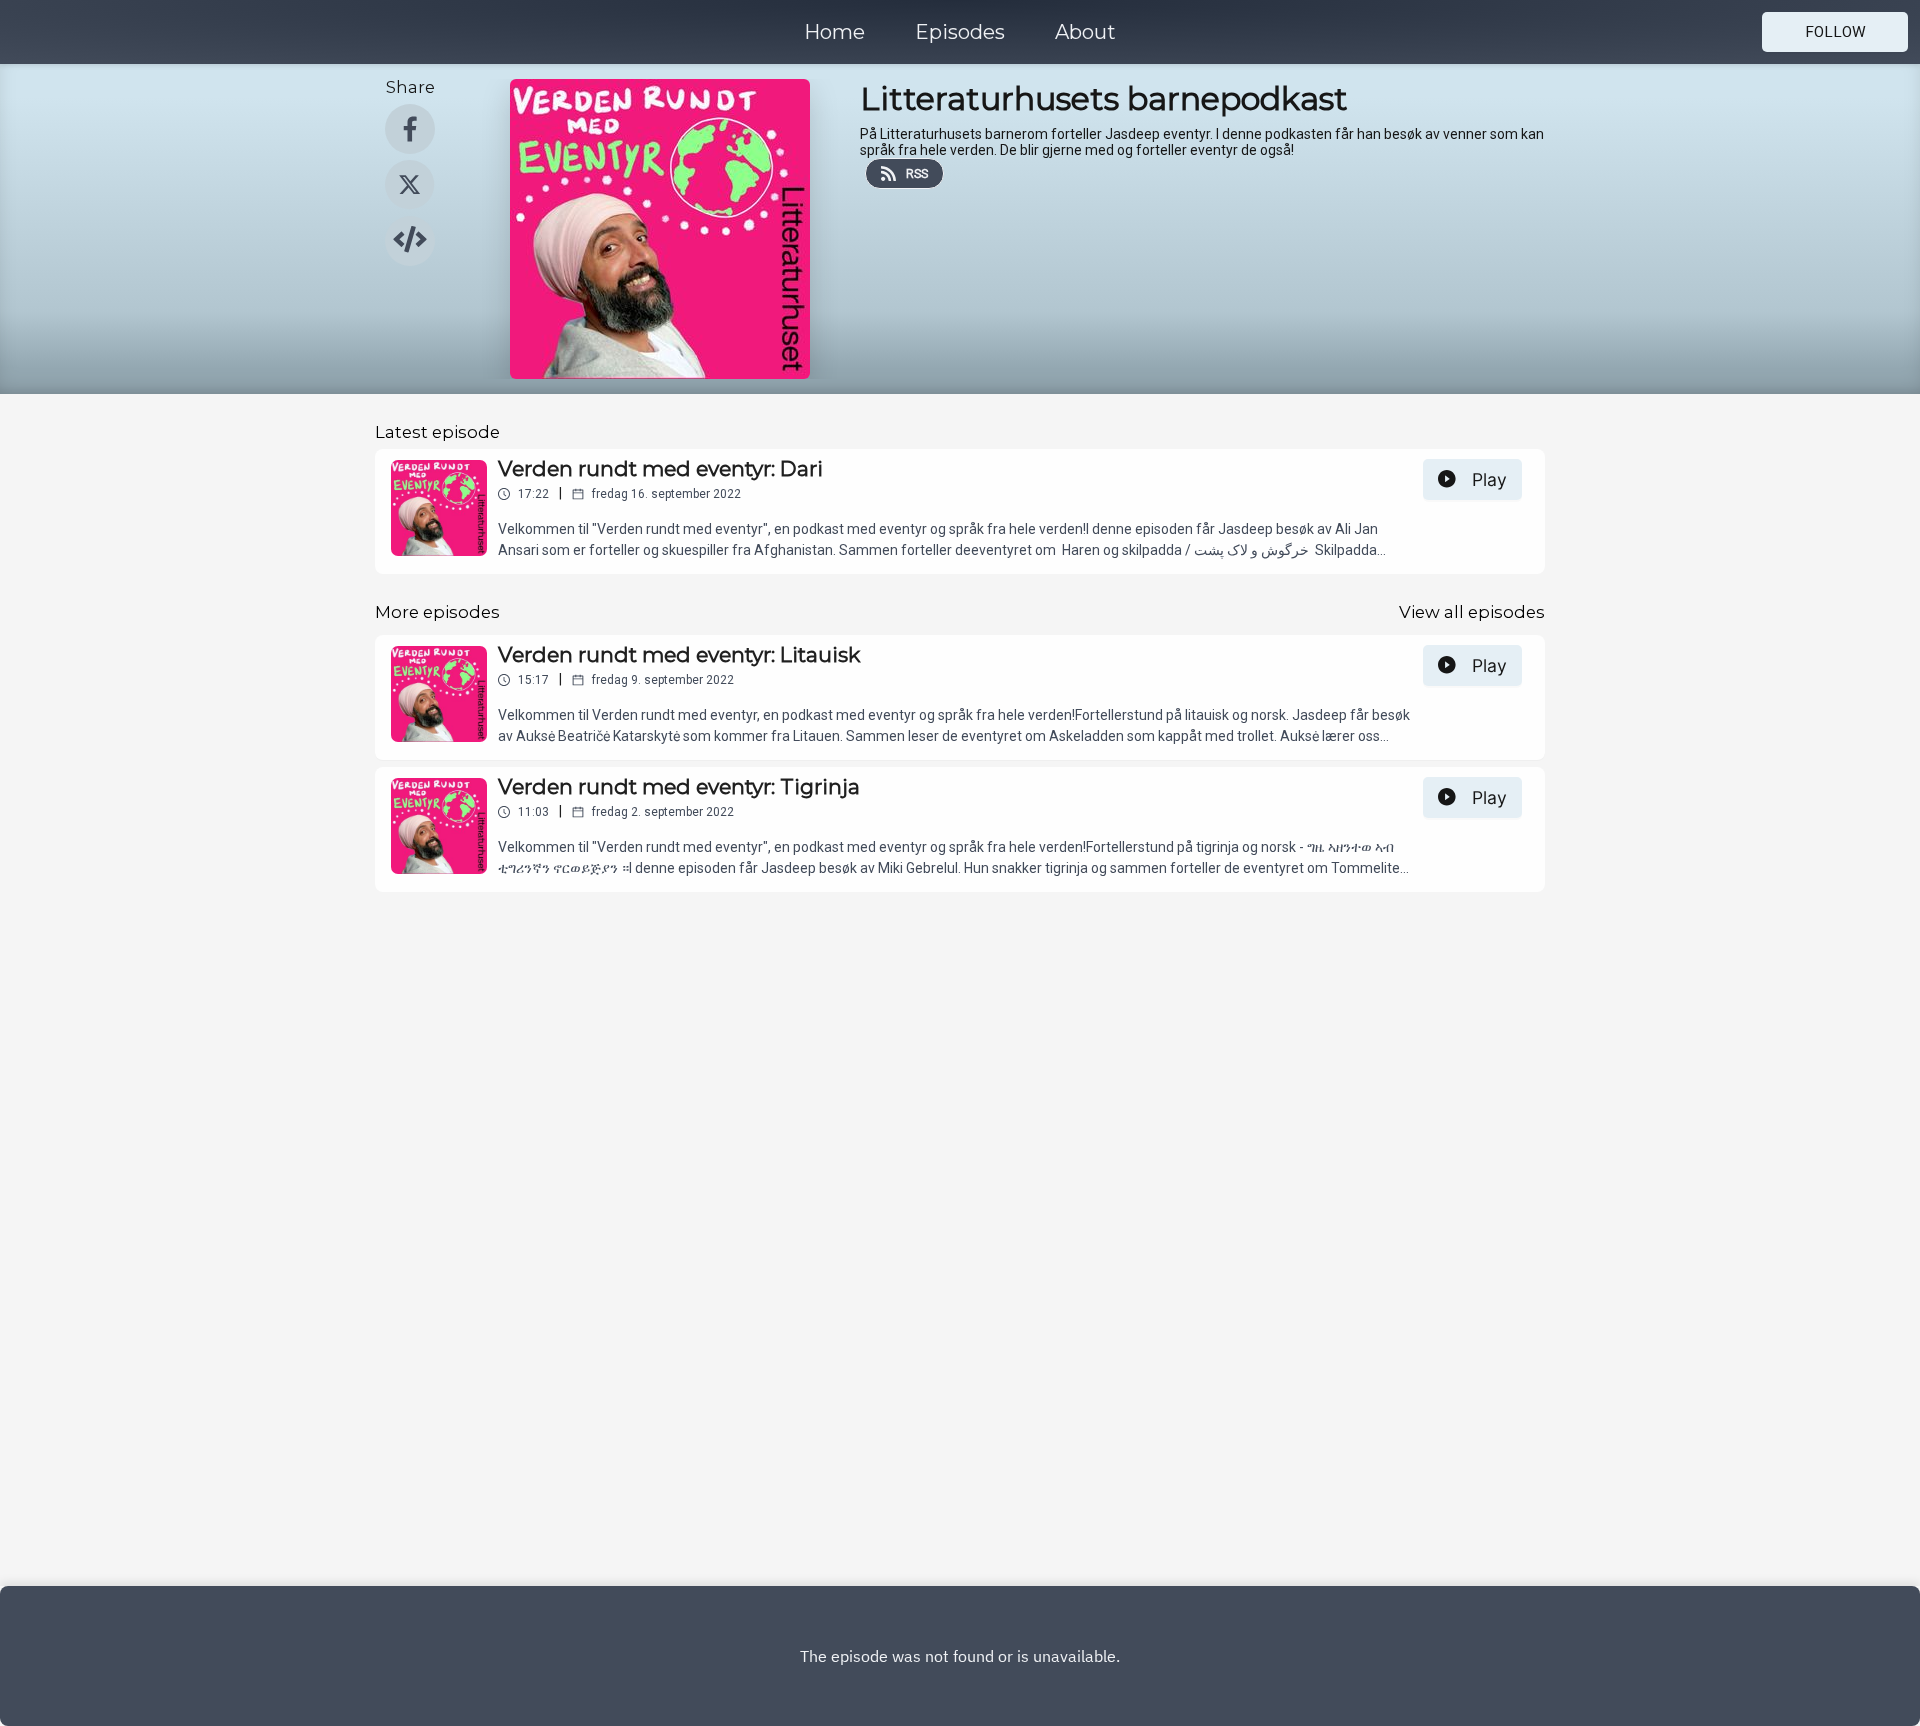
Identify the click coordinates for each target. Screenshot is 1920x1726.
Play (1489, 479)
